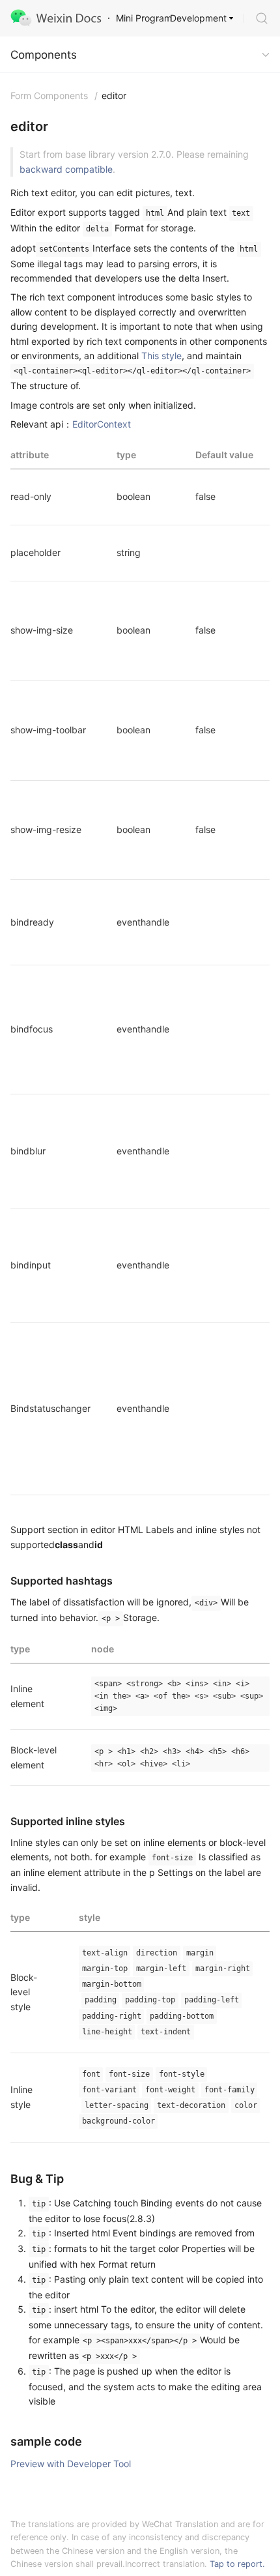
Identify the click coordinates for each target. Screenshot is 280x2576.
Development (198, 18)
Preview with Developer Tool (71, 2464)
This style (161, 356)
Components (44, 55)
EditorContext (102, 424)
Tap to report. (237, 2564)
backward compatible (66, 169)
